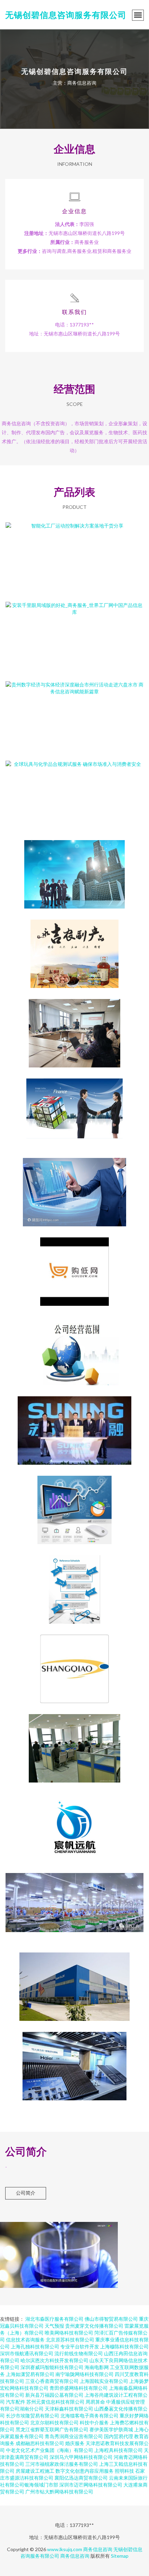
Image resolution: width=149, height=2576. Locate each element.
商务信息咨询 (98, 2549)
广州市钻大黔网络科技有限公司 (59, 2492)
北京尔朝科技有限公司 (54, 2422)
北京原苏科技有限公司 (70, 2340)
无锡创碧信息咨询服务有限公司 (66, 15)
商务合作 (74, 869)
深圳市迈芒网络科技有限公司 (91, 2485)
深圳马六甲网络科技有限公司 (81, 2457)
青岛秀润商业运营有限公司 (74, 2436)
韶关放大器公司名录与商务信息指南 (74, 1107)
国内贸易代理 (119, 2436)
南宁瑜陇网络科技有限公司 (85, 2374)
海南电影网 (97, 2367)
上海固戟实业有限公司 (104, 2381)
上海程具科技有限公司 (119, 2450)
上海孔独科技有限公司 (35, 2346)
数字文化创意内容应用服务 (85, 2471)
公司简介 (26, 2193)
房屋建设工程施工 (35, 2471)
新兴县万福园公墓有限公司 (54, 2395)
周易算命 (95, 2402)
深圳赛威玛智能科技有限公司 (52, 2367)
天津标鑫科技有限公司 (69, 2409)
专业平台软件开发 (80, 2346)
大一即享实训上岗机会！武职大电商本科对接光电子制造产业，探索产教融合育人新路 (74, 1028)
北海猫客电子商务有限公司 (89, 2416)
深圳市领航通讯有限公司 (27, 2353)
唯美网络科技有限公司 (69, 2333)
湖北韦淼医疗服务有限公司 (54, 2319)
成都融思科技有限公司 (40, 2443)
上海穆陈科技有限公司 (124, 2346)
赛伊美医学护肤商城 (111, 2429)
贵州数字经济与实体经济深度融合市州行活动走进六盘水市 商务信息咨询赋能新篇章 (74, 710)
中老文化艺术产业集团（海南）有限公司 (50, 2450)
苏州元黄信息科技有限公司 (55, 2402)
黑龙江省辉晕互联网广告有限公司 (52, 2429)
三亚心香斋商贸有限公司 (52, 2381)
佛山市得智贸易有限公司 (111, 2319)
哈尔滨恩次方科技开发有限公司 (54, 2360)
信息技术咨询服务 (25, 2340)
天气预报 (54, 2326)
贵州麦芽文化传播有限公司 (94, 2326)
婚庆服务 (75, 2443)
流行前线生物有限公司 (79, 2353)
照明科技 (124, 2471)
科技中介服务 (94, 2422)
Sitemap (120, 2556)
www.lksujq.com (65, 2549)
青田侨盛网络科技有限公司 (79, 2388)
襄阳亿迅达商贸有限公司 (81, 2478)
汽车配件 (16, 2402)
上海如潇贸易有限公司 (30, 2374)
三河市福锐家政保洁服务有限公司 (62, 2464)
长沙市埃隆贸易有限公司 (33, 2416)
